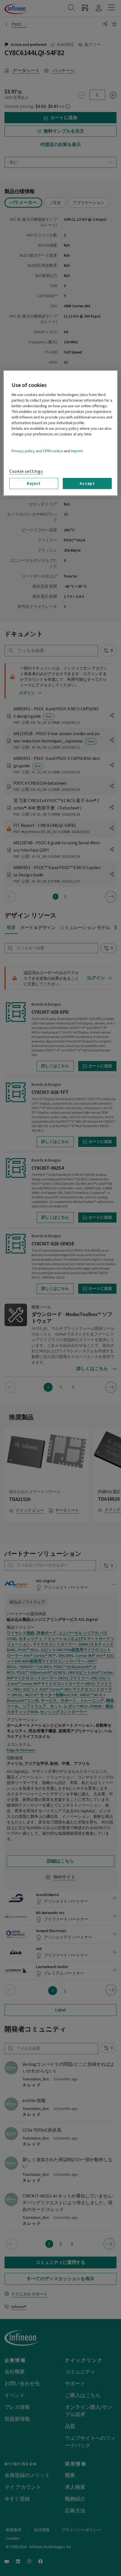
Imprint (77, 451)
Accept (87, 484)
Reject (34, 484)
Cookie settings (26, 471)
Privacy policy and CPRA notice (37, 451)
